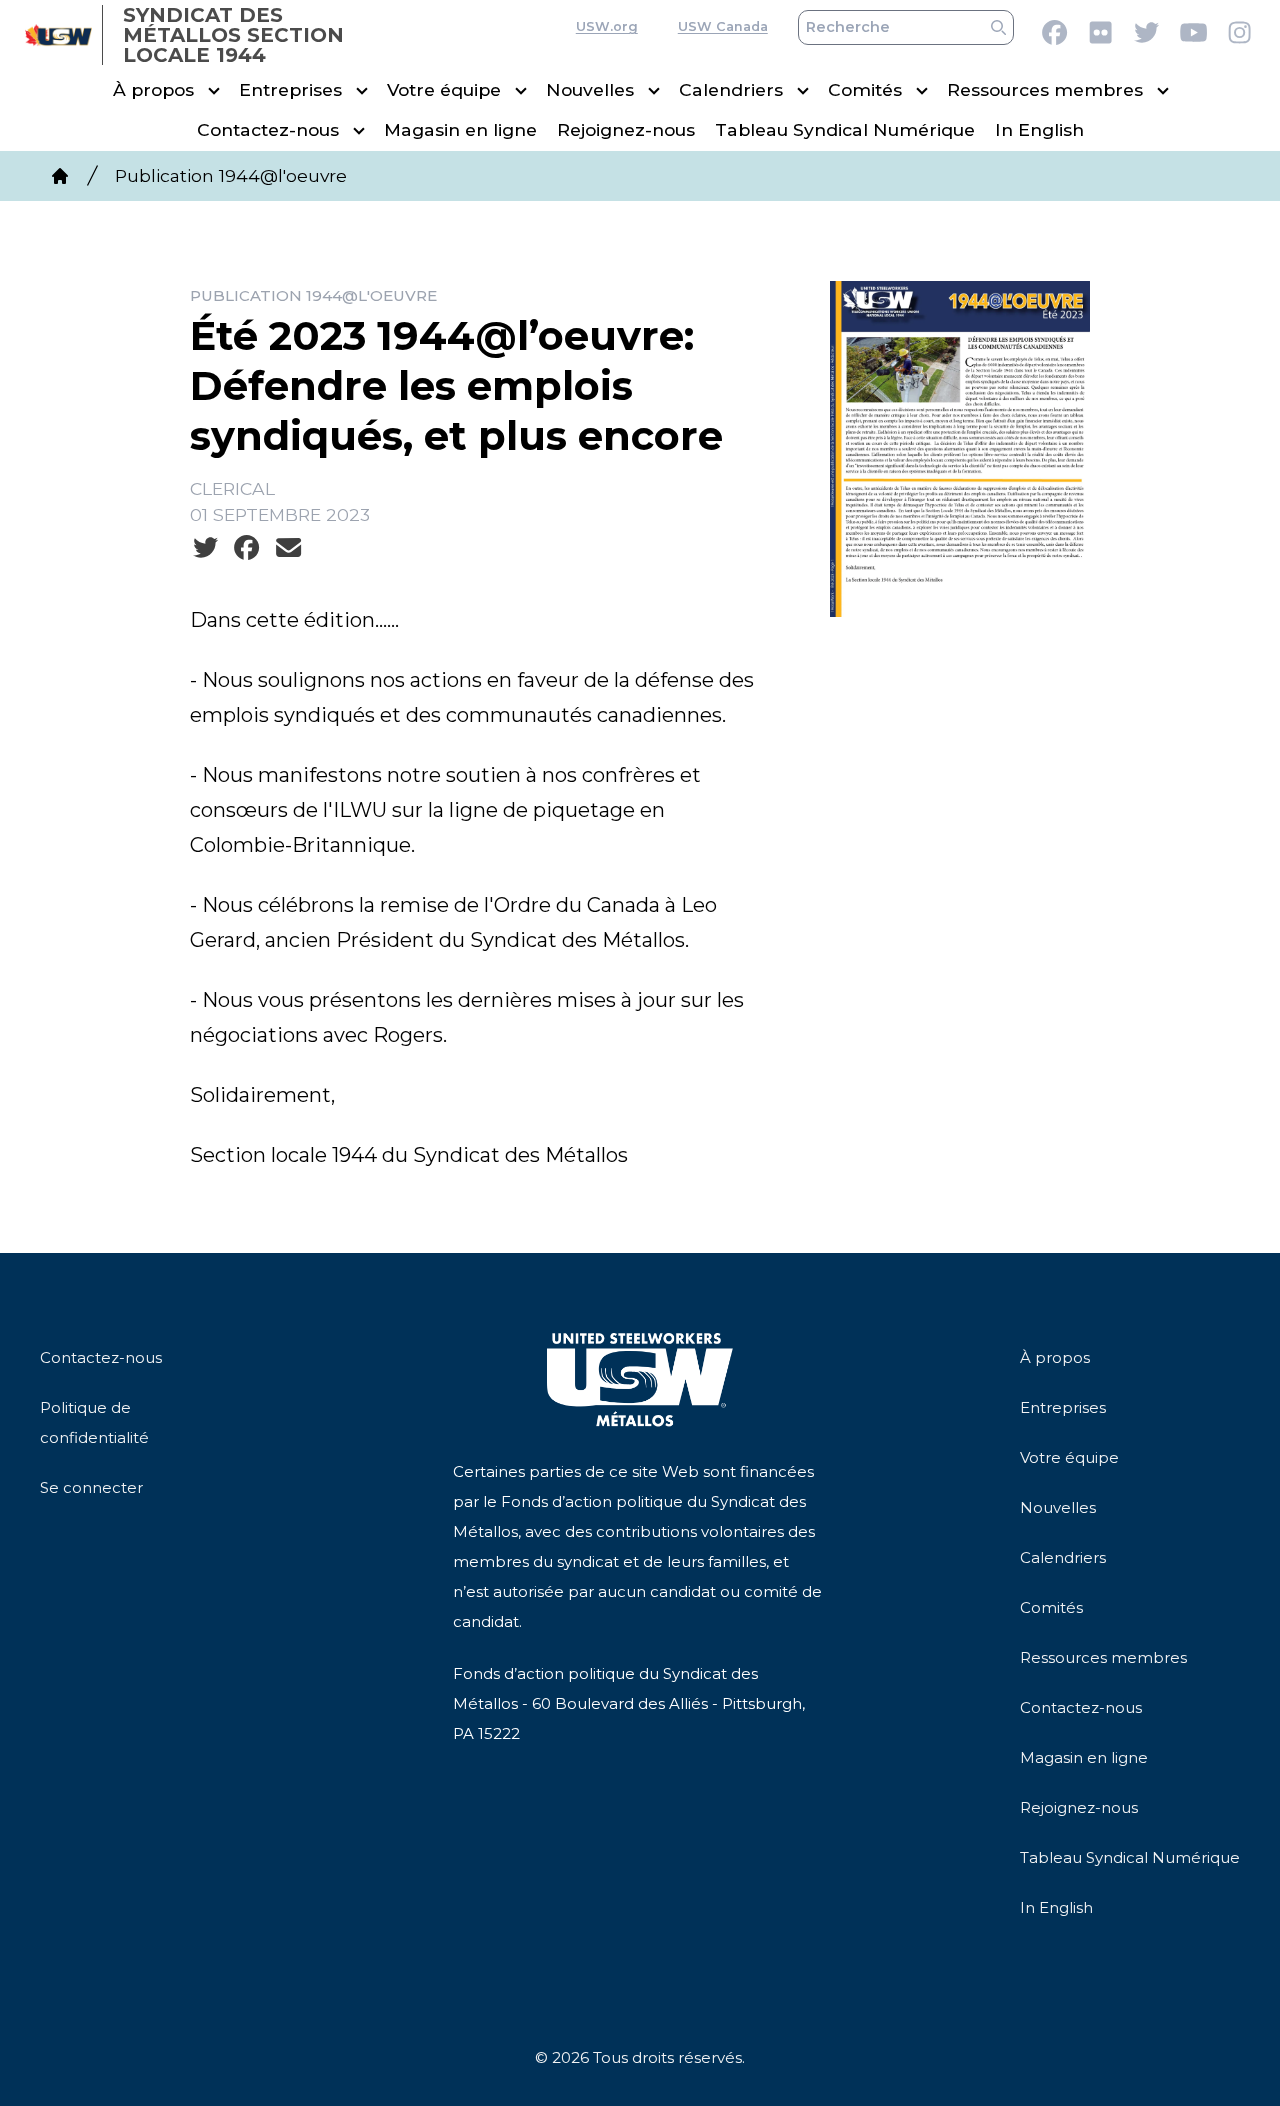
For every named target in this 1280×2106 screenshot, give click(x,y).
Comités (865, 90)
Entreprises (290, 90)
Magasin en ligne (460, 130)
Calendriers (731, 90)
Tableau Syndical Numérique (845, 130)
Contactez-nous (268, 130)
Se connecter (91, 1487)
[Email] (288, 548)
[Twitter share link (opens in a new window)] (205, 548)
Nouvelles (590, 90)
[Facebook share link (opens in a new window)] (246, 548)
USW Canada (723, 27)
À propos (153, 90)
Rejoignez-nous (626, 130)
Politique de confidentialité (94, 1422)
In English (1039, 130)
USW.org (607, 27)
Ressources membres (1045, 90)
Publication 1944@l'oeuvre (231, 175)
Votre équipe (444, 90)
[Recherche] (998, 27)
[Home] (60, 176)
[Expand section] (214, 91)
